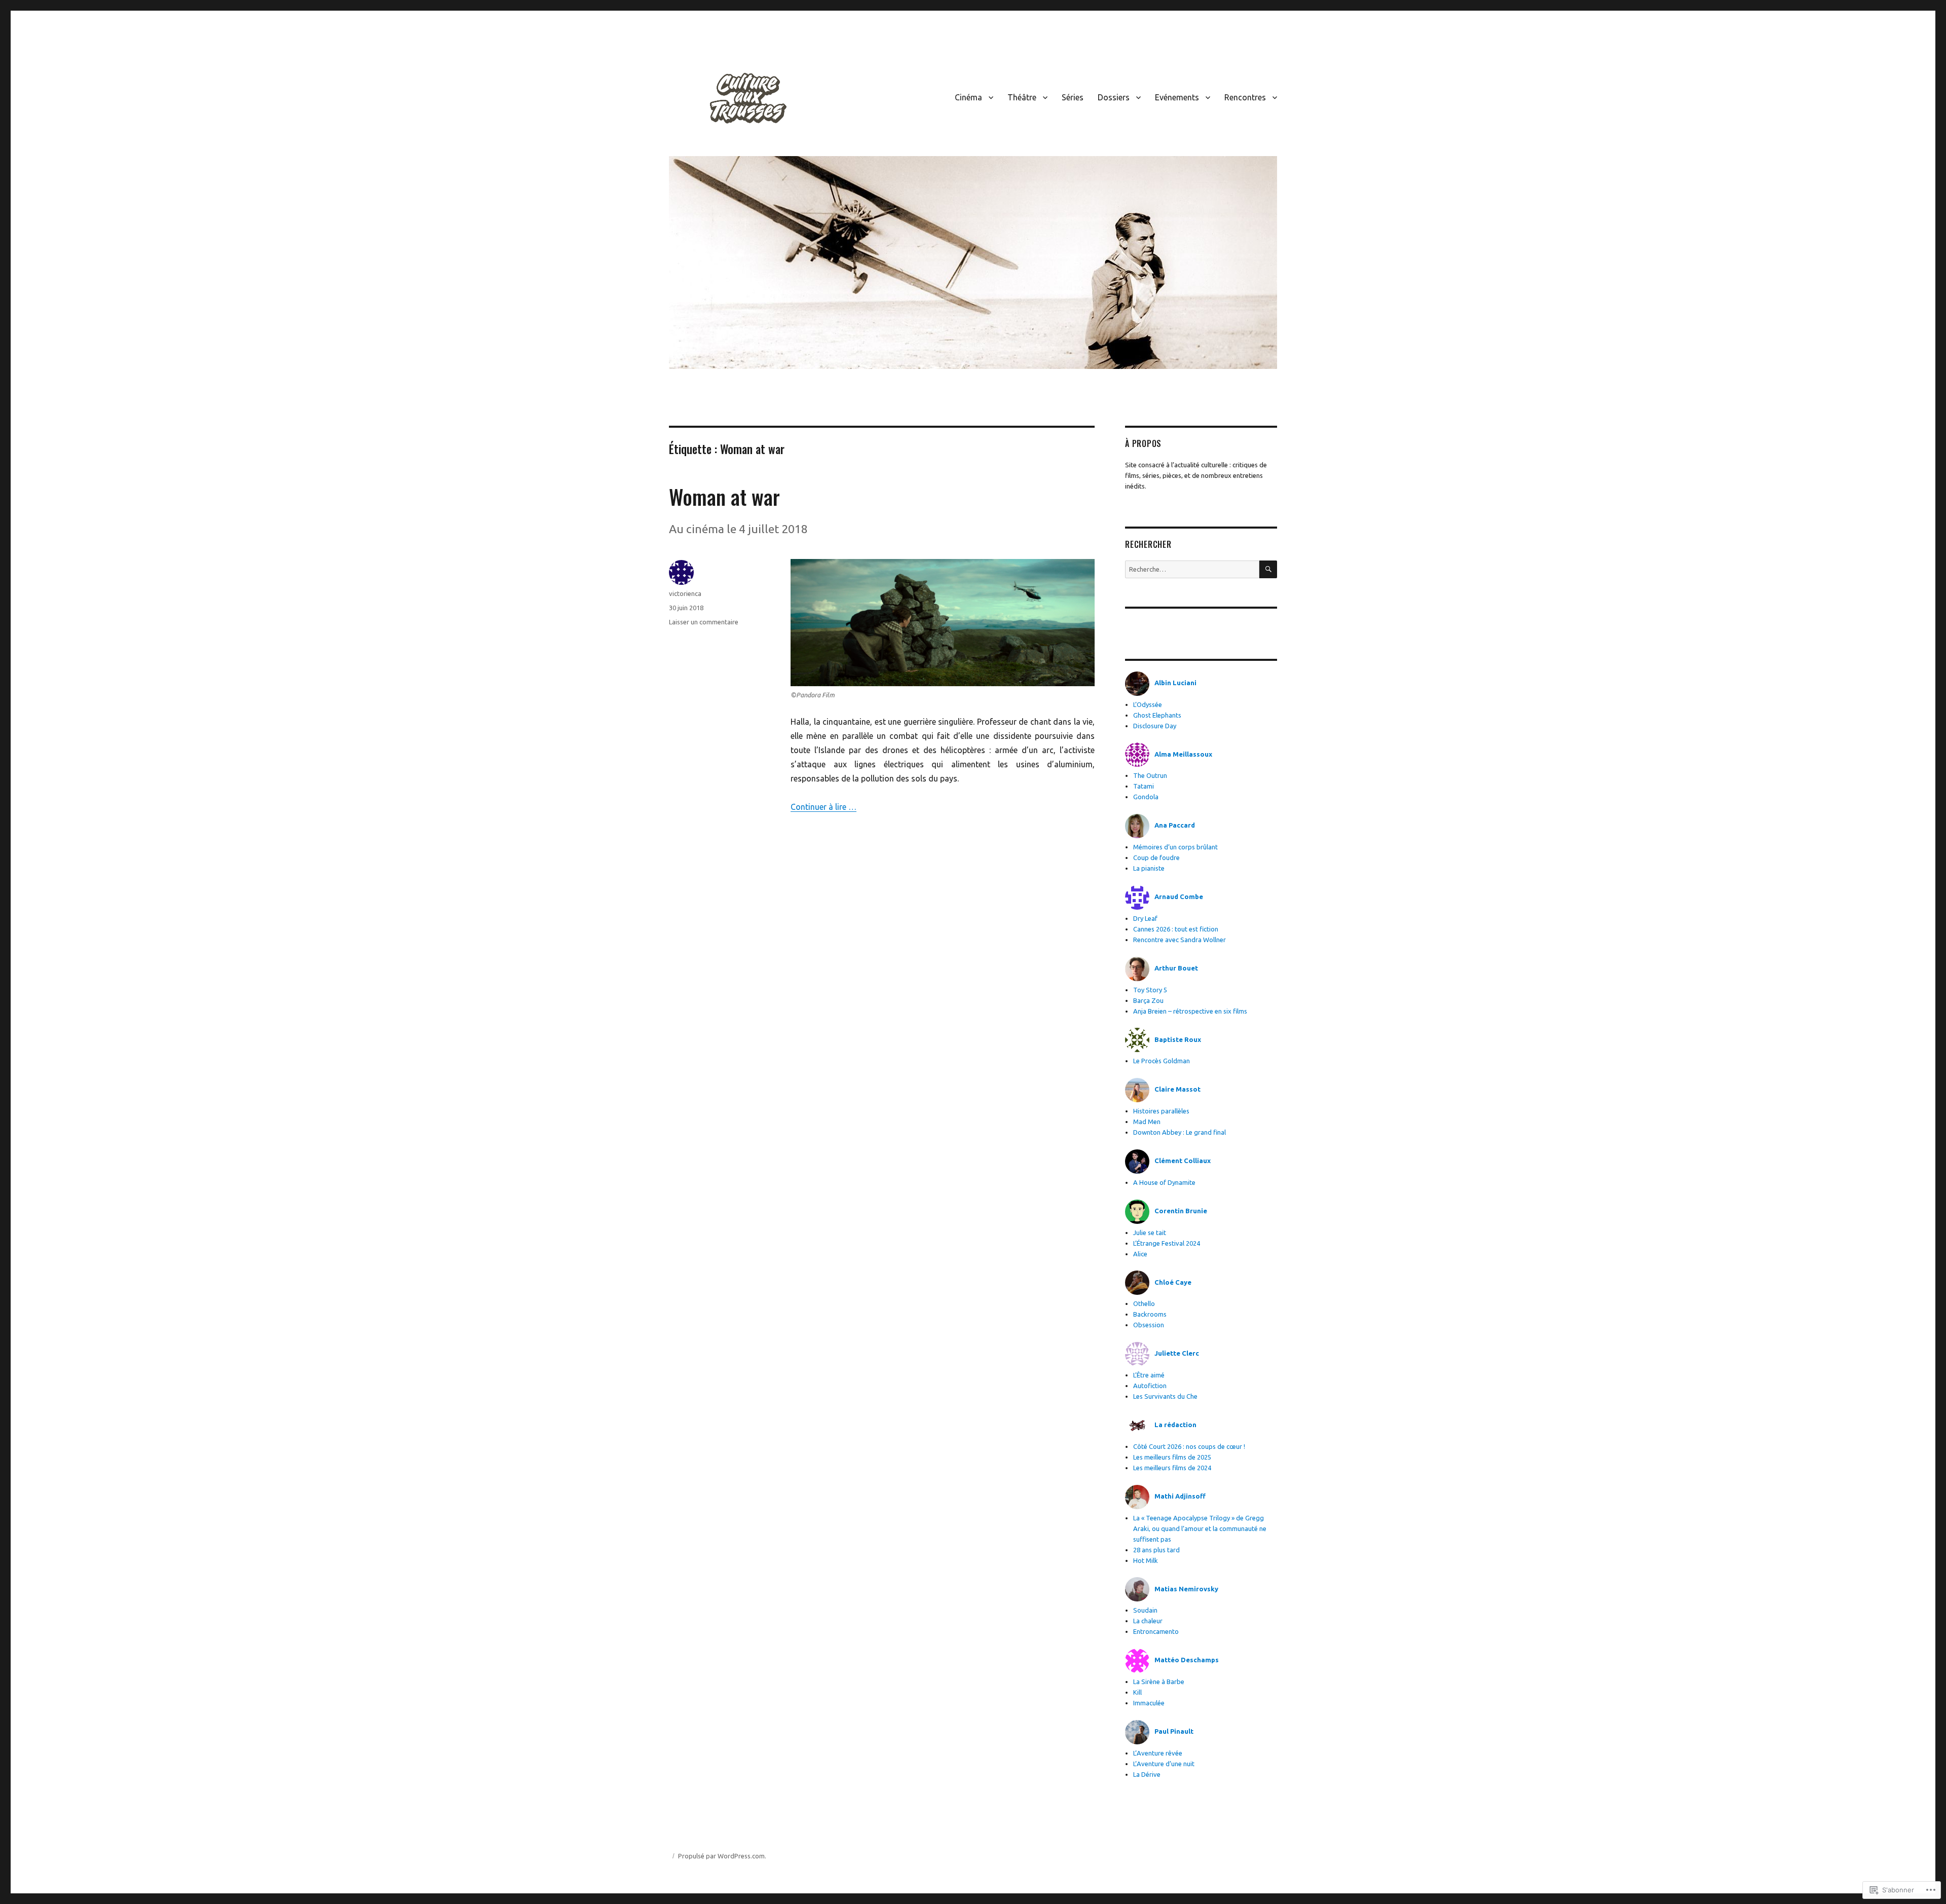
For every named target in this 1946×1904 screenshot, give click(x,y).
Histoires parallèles (1161, 1111)
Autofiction (1150, 1386)
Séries (1073, 97)
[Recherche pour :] (1192, 569)
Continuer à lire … (824, 807)
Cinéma (968, 97)
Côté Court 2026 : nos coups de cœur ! (1189, 1446)
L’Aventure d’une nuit (1164, 1764)
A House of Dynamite (1164, 1182)
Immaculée (1149, 1703)
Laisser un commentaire (704, 622)
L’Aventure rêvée (1158, 1753)
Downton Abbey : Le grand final (1180, 1132)
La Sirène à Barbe (1159, 1682)
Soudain (1145, 1610)
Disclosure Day (1155, 726)
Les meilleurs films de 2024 (1172, 1468)
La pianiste (1149, 868)
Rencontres (1245, 97)
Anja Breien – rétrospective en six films (1190, 1011)
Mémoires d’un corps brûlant (1175, 847)
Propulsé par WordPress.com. (722, 1856)
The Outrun (1150, 775)
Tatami (1144, 786)
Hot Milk (1146, 1560)
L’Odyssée (1148, 704)
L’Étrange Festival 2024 (1167, 1243)
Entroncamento (1156, 1631)
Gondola (1146, 797)
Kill (1137, 1692)
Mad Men (1147, 1122)
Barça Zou (1148, 1000)
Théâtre (1022, 97)
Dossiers (1114, 97)
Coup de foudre (1156, 857)
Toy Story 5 (1150, 990)
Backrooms (1150, 1314)
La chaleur (1148, 1621)
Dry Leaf (1145, 918)
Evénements (1177, 97)
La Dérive (1147, 1774)
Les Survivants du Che (1165, 1396)
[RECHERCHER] (1268, 569)
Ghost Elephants (1157, 715)
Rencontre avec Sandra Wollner (1181, 940)
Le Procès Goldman (1162, 1061)
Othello (1144, 1303)
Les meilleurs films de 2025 (1172, 1457)
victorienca (685, 593)
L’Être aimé (1149, 1375)
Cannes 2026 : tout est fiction (1176, 929)
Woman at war (724, 497)
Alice (1140, 1254)
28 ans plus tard (1156, 1550)
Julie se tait (1150, 1233)
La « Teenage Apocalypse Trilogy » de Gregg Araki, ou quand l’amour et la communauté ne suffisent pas (1200, 1528)
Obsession (1149, 1325)
